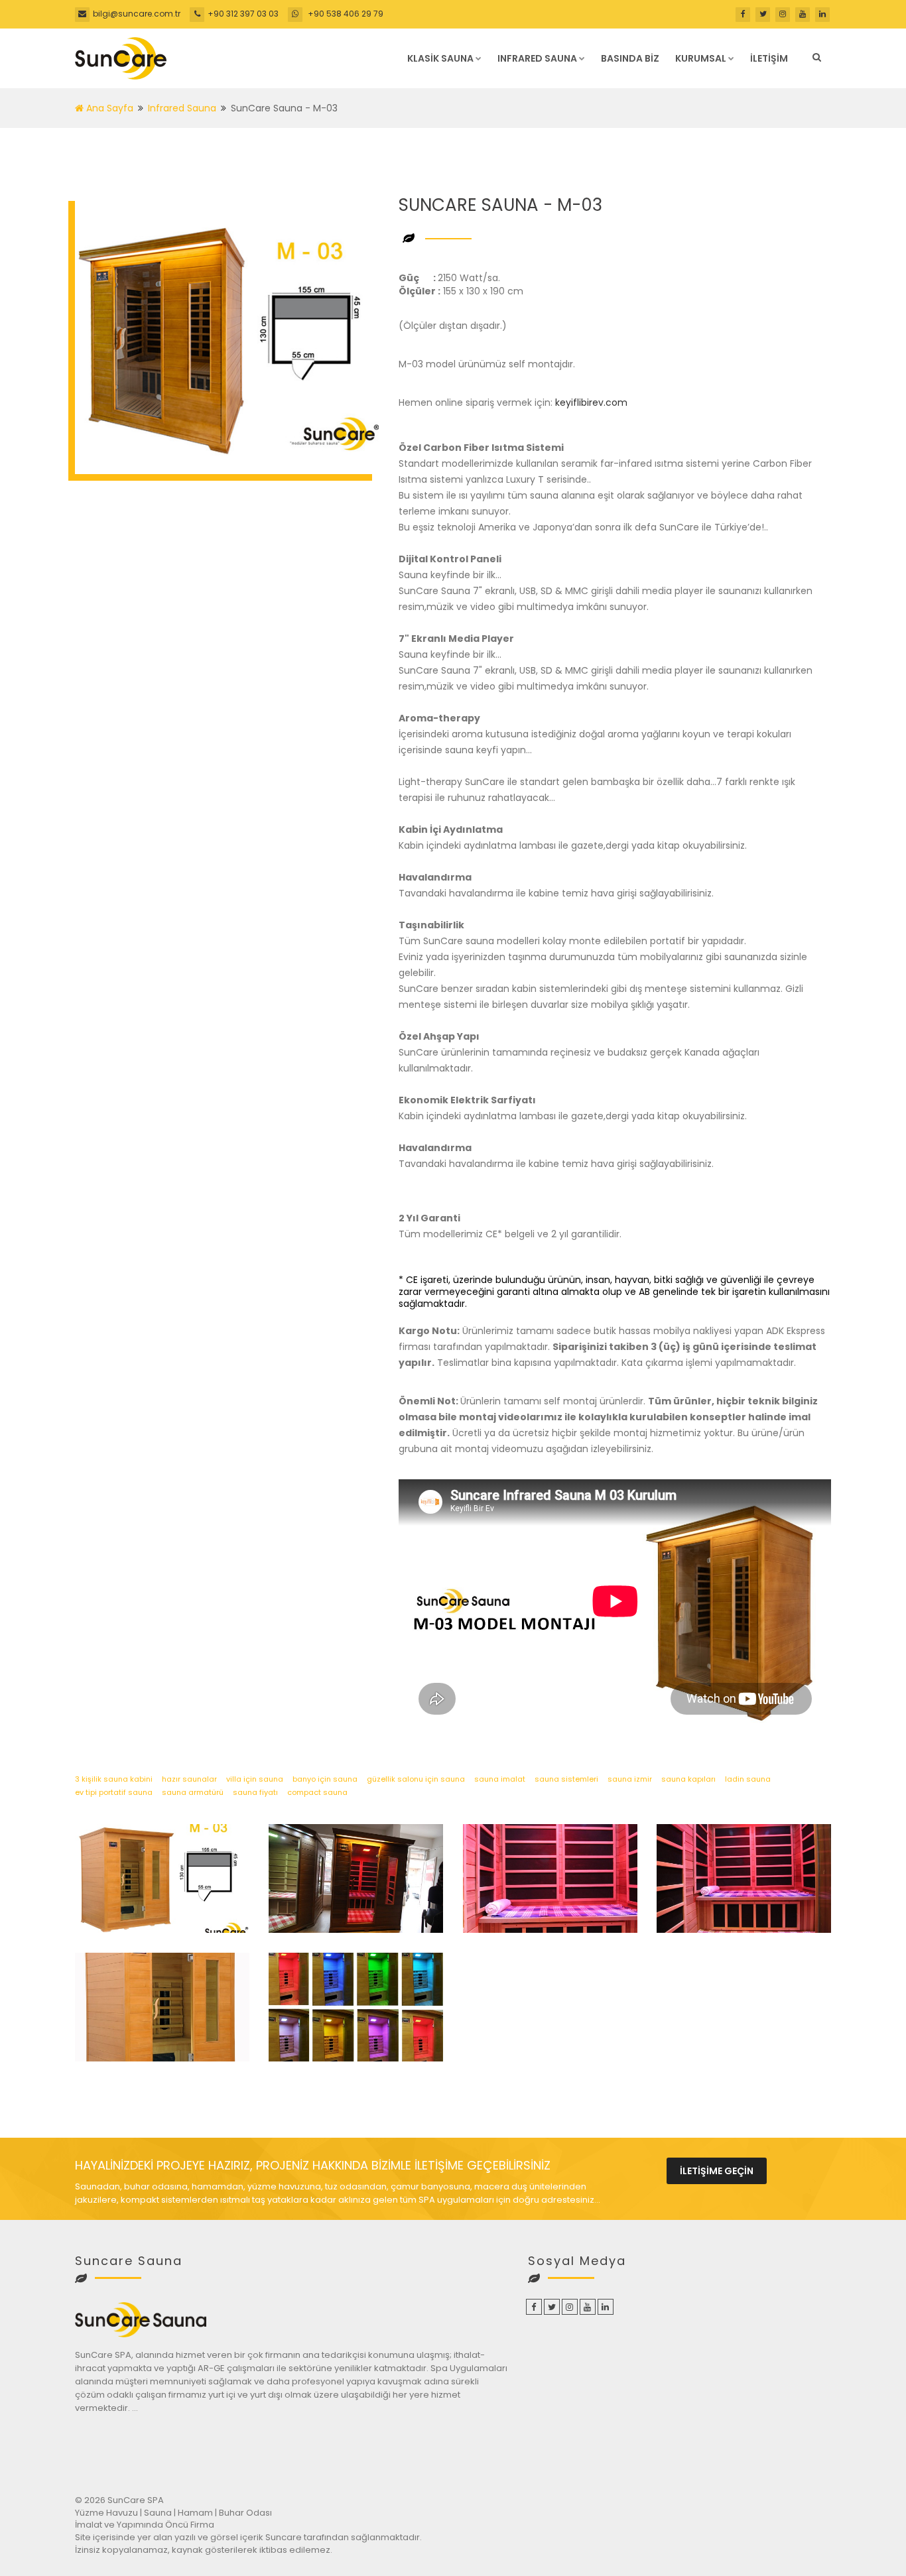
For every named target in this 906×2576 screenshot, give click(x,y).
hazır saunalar (189, 1779)
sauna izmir (630, 1779)
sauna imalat (500, 1779)
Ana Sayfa (108, 108)
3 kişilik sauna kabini (114, 1779)
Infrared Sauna (182, 108)
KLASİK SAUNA (440, 58)
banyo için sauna (325, 1779)
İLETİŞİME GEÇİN (717, 2171)
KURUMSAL (701, 58)
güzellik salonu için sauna (416, 1779)
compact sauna (317, 1792)
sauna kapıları (688, 1779)
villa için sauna (255, 1779)
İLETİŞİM (769, 58)
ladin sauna (748, 1779)
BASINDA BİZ (630, 58)
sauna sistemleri (566, 1779)
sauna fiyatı (255, 1792)
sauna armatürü (193, 1792)
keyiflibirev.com (591, 402)
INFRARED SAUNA (537, 58)
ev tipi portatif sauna (114, 1792)
